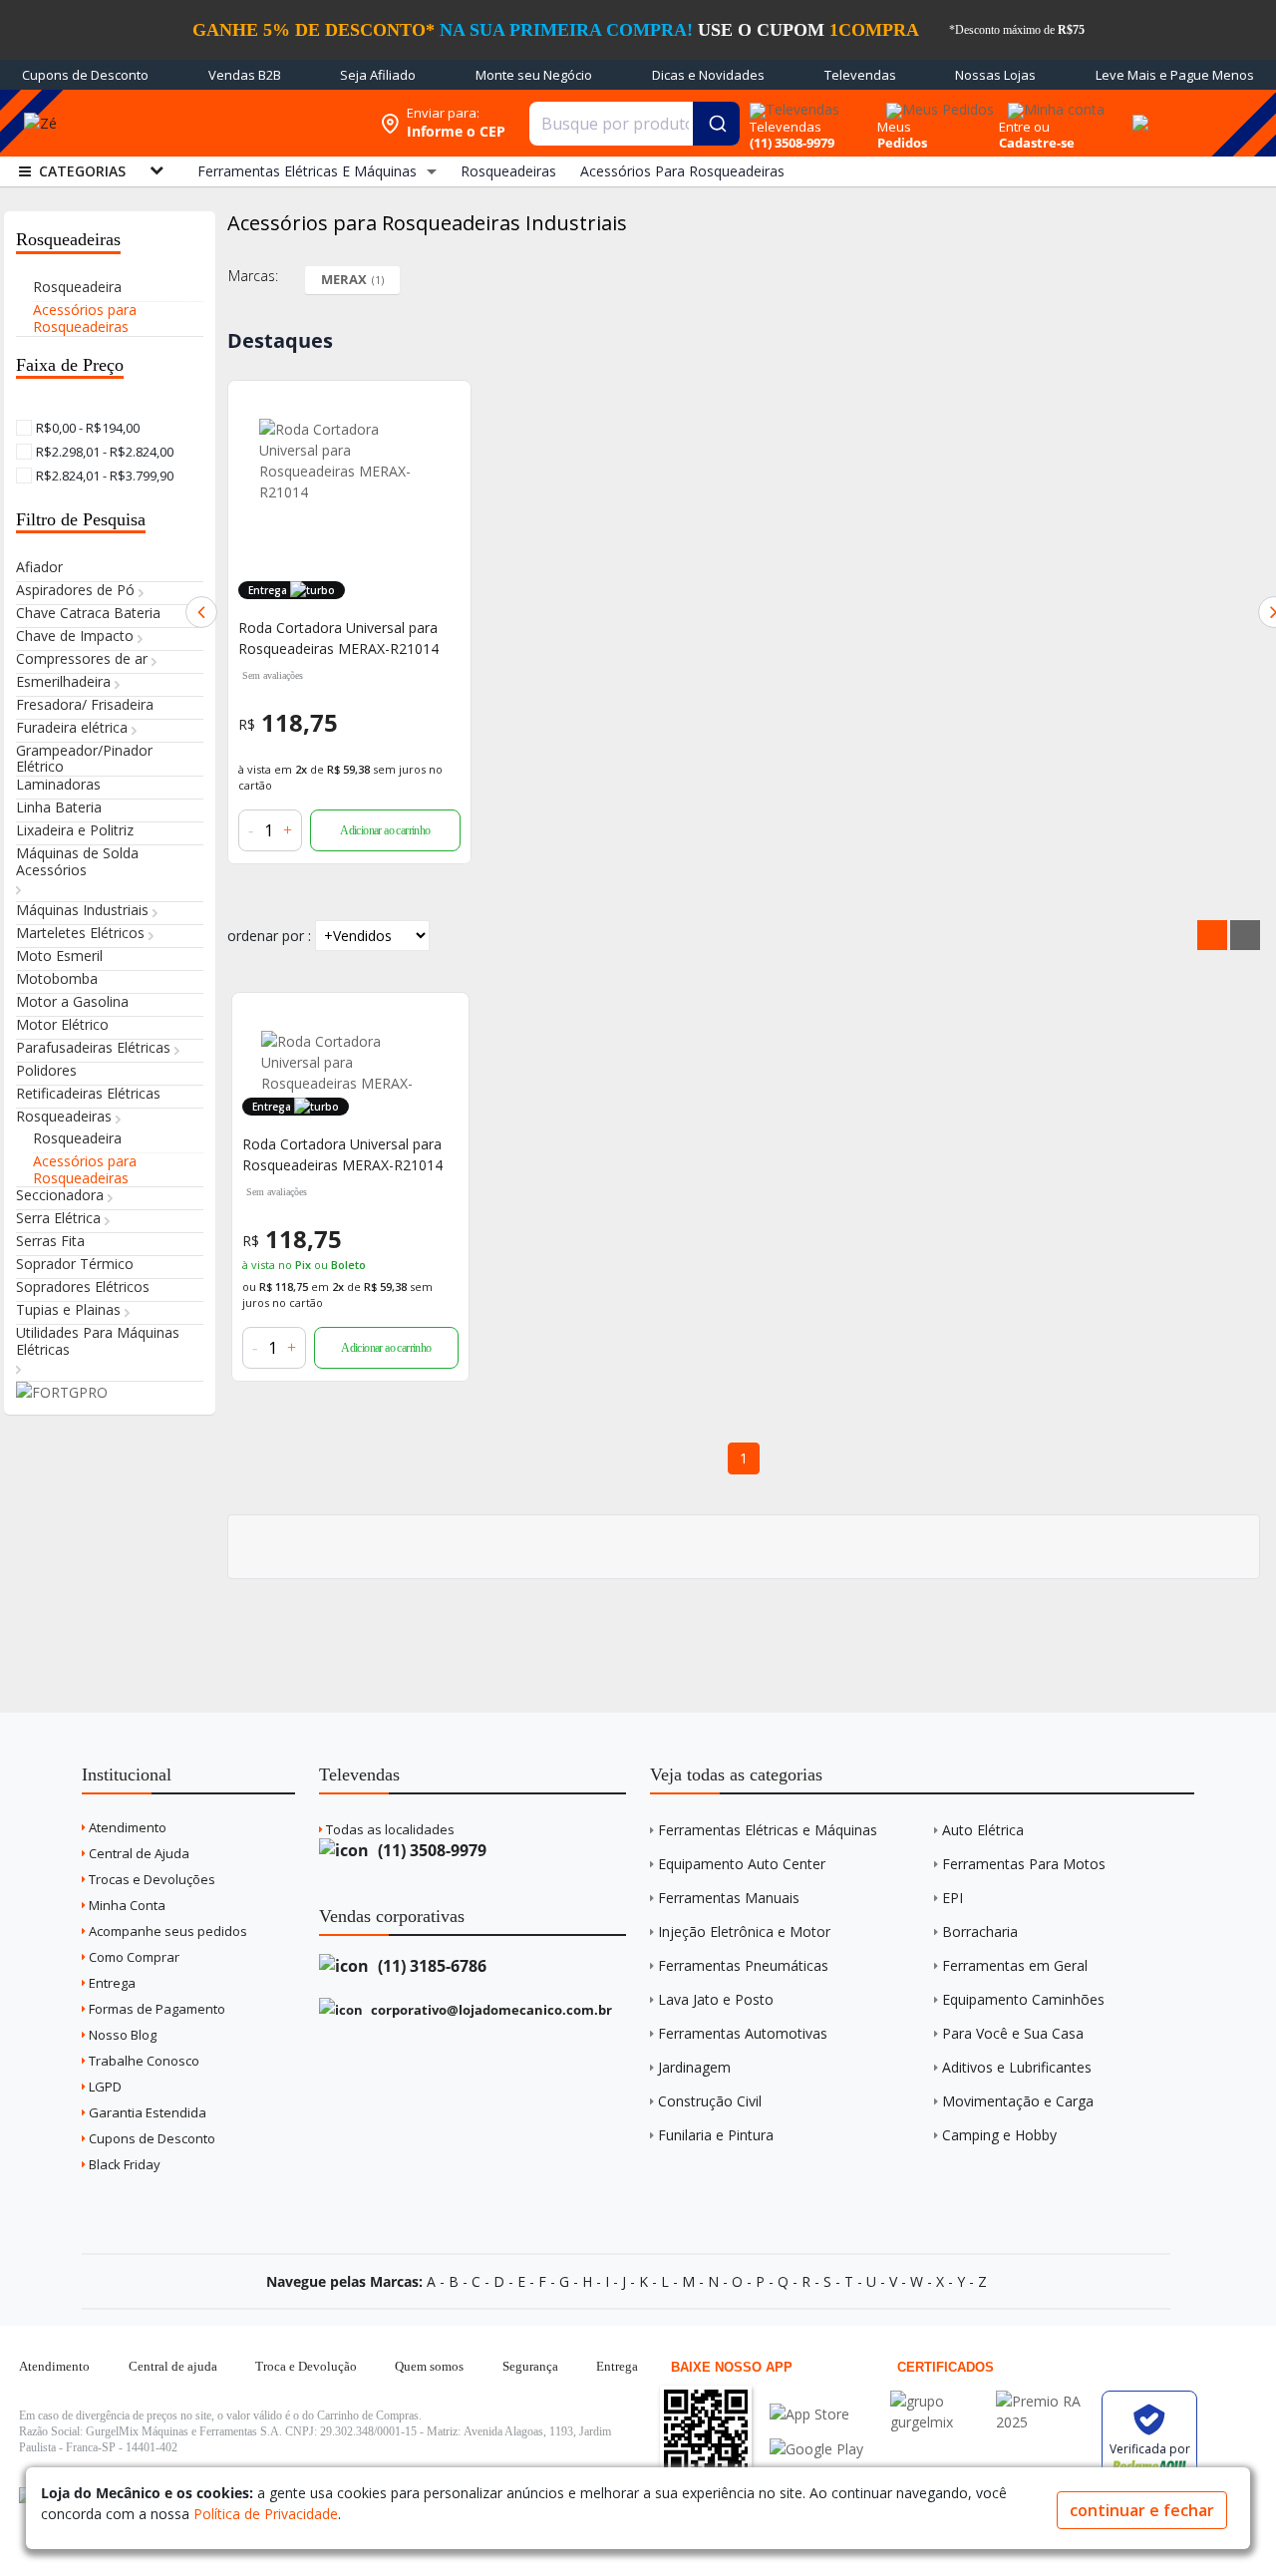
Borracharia (980, 1932)
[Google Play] (816, 2449)
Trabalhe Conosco (143, 2061)
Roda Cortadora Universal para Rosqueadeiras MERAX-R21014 (338, 638)
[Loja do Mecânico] (224, 123)
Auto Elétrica (983, 1830)
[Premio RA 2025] (1044, 2401)
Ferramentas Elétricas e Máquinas (768, 1830)
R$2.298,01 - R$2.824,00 (103, 452)
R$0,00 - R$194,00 (86, 428)
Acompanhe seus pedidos (166, 1931)
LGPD (104, 2087)
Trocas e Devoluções (151, 1879)
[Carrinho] (1137, 112)
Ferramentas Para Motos (1024, 1864)
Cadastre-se (1037, 143)
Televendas (860, 75)
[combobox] (635, 124)
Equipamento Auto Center (742, 1864)
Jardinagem (694, 2067)
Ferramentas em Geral (1015, 1965)
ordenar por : (269, 936)
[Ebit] (938, 2401)
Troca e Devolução (306, 2366)
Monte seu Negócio (534, 75)
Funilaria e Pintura (716, 2135)
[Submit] (716, 124)
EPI (953, 1898)
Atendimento (126, 1827)
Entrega (111, 1983)
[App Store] (816, 2414)
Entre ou (1024, 127)
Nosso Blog (121, 2035)
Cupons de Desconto (85, 75)
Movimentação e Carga (1018, 2101)
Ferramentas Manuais (729, 1898)
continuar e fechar (1142, 2510)
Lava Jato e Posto (716, 1999)
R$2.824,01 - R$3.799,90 (103, 476)
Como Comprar (133, 1957)
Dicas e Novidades (708, 75)
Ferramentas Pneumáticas (743, 1965)
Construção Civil (710, 2101)
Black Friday (123, 2164)
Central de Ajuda (138, 1853)
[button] (201, 612)
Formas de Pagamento (156, 2009)
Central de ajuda (173, 2366)
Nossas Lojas (995, 75)
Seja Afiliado (378, 75)
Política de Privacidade (266, 2514)
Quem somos (429, 2366)
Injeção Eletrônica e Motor (744, 1932)
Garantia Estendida (146, 2112)
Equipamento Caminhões (1023, 1999)
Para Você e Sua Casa (1013, 2033)
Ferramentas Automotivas (743, 2033)
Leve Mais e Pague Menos (1175, 75)
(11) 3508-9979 (430, 1850)
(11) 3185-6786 (430, 1966)
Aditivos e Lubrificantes (1017, 2067)
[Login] (1053, 103)
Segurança (530, 2366)
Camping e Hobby (999, 2135)
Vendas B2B (245, 75)
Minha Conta (126, 1905)
